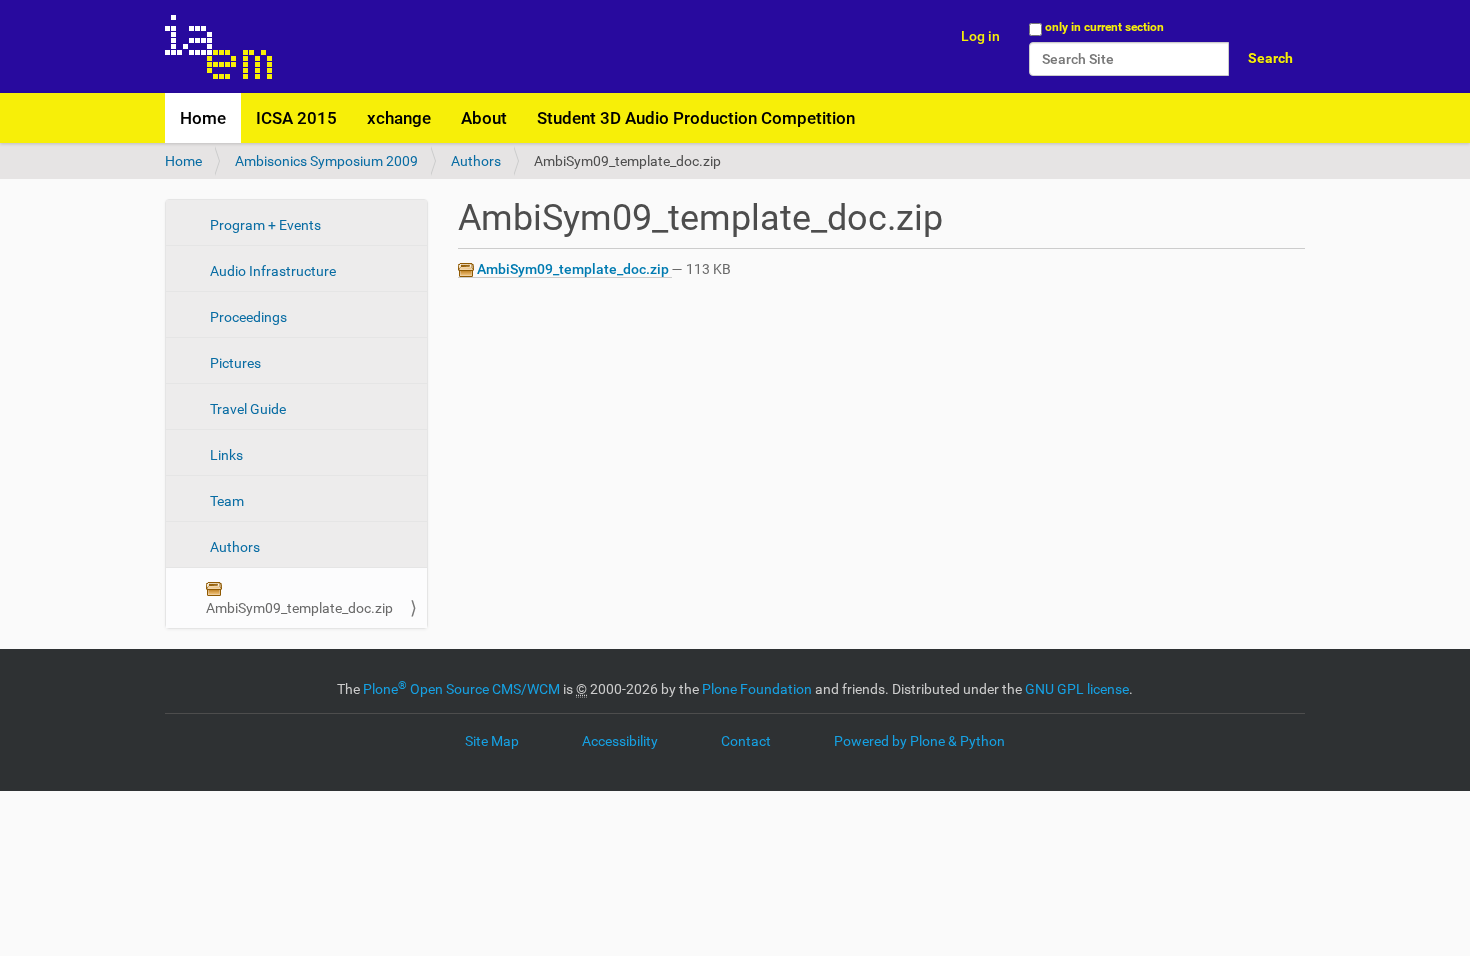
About (484, 118)
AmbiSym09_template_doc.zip (299, 608)
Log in (980, 36)
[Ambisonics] (218, 46)
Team (225, 501)
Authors (476, 161)
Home (203, 118)
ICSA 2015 (296, 118)
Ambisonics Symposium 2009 (326, 161)
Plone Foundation (757, 689)
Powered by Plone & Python (919, 741)
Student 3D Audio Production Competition (696, 118)
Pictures (234, 363)
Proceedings (247, 317)
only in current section (1104, 27)
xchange (399, 118)
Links (225, 455)
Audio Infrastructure (271, 271)
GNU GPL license (1077, 689)
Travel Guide (246, 409)
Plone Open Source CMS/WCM (461, 689)
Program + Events (264, 225)
